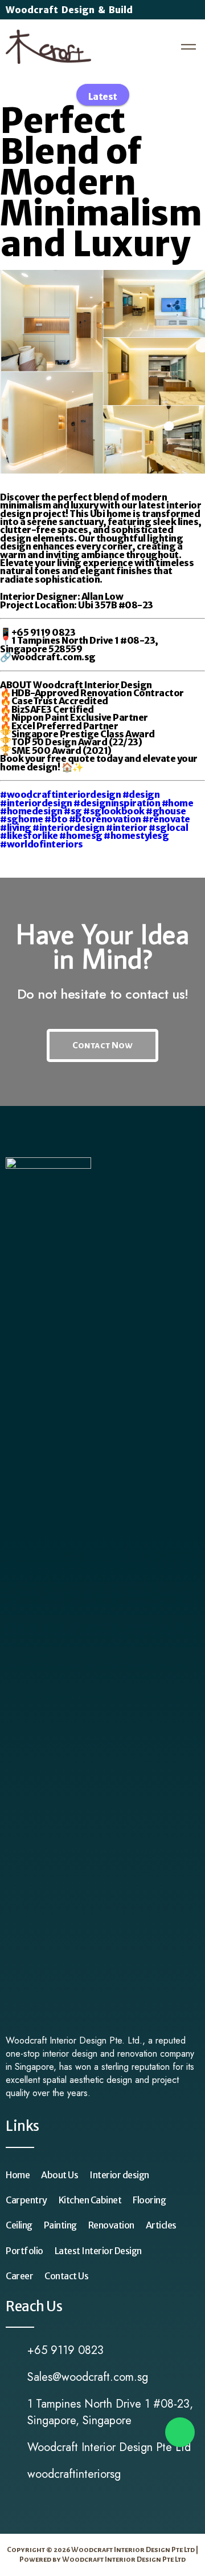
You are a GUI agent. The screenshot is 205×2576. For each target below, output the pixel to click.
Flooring (149, 2200)
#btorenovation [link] (105, 819)
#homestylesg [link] (136, 835)
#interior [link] (127, 827)
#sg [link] (73, 811)
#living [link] (16, 827)
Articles (161, 2225)
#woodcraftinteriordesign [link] (60, 794)
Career (19, 2276)
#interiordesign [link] (36, 803)
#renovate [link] (166, 819)
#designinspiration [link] (117, 803)
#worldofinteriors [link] (42, 844)
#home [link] (178, 803)
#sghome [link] (22, 819)
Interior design (119, 2175)
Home (18, 2175)
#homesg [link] (81, 835)
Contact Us (66, 2276)
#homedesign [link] (31, 811)
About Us (60, 2175)
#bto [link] (56, 819)
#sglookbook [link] (114, 811)
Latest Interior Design (98, 2251)
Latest (103, 96)
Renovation (111, 2225)
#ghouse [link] (166, 811)
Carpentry (26, 2200)
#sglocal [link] (168, 827)
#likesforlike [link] (29, 835)
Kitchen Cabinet (90, 2200)
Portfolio (24, 2251)
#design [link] (141, 794)
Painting (60, 2225)
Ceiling (19, 2225)
